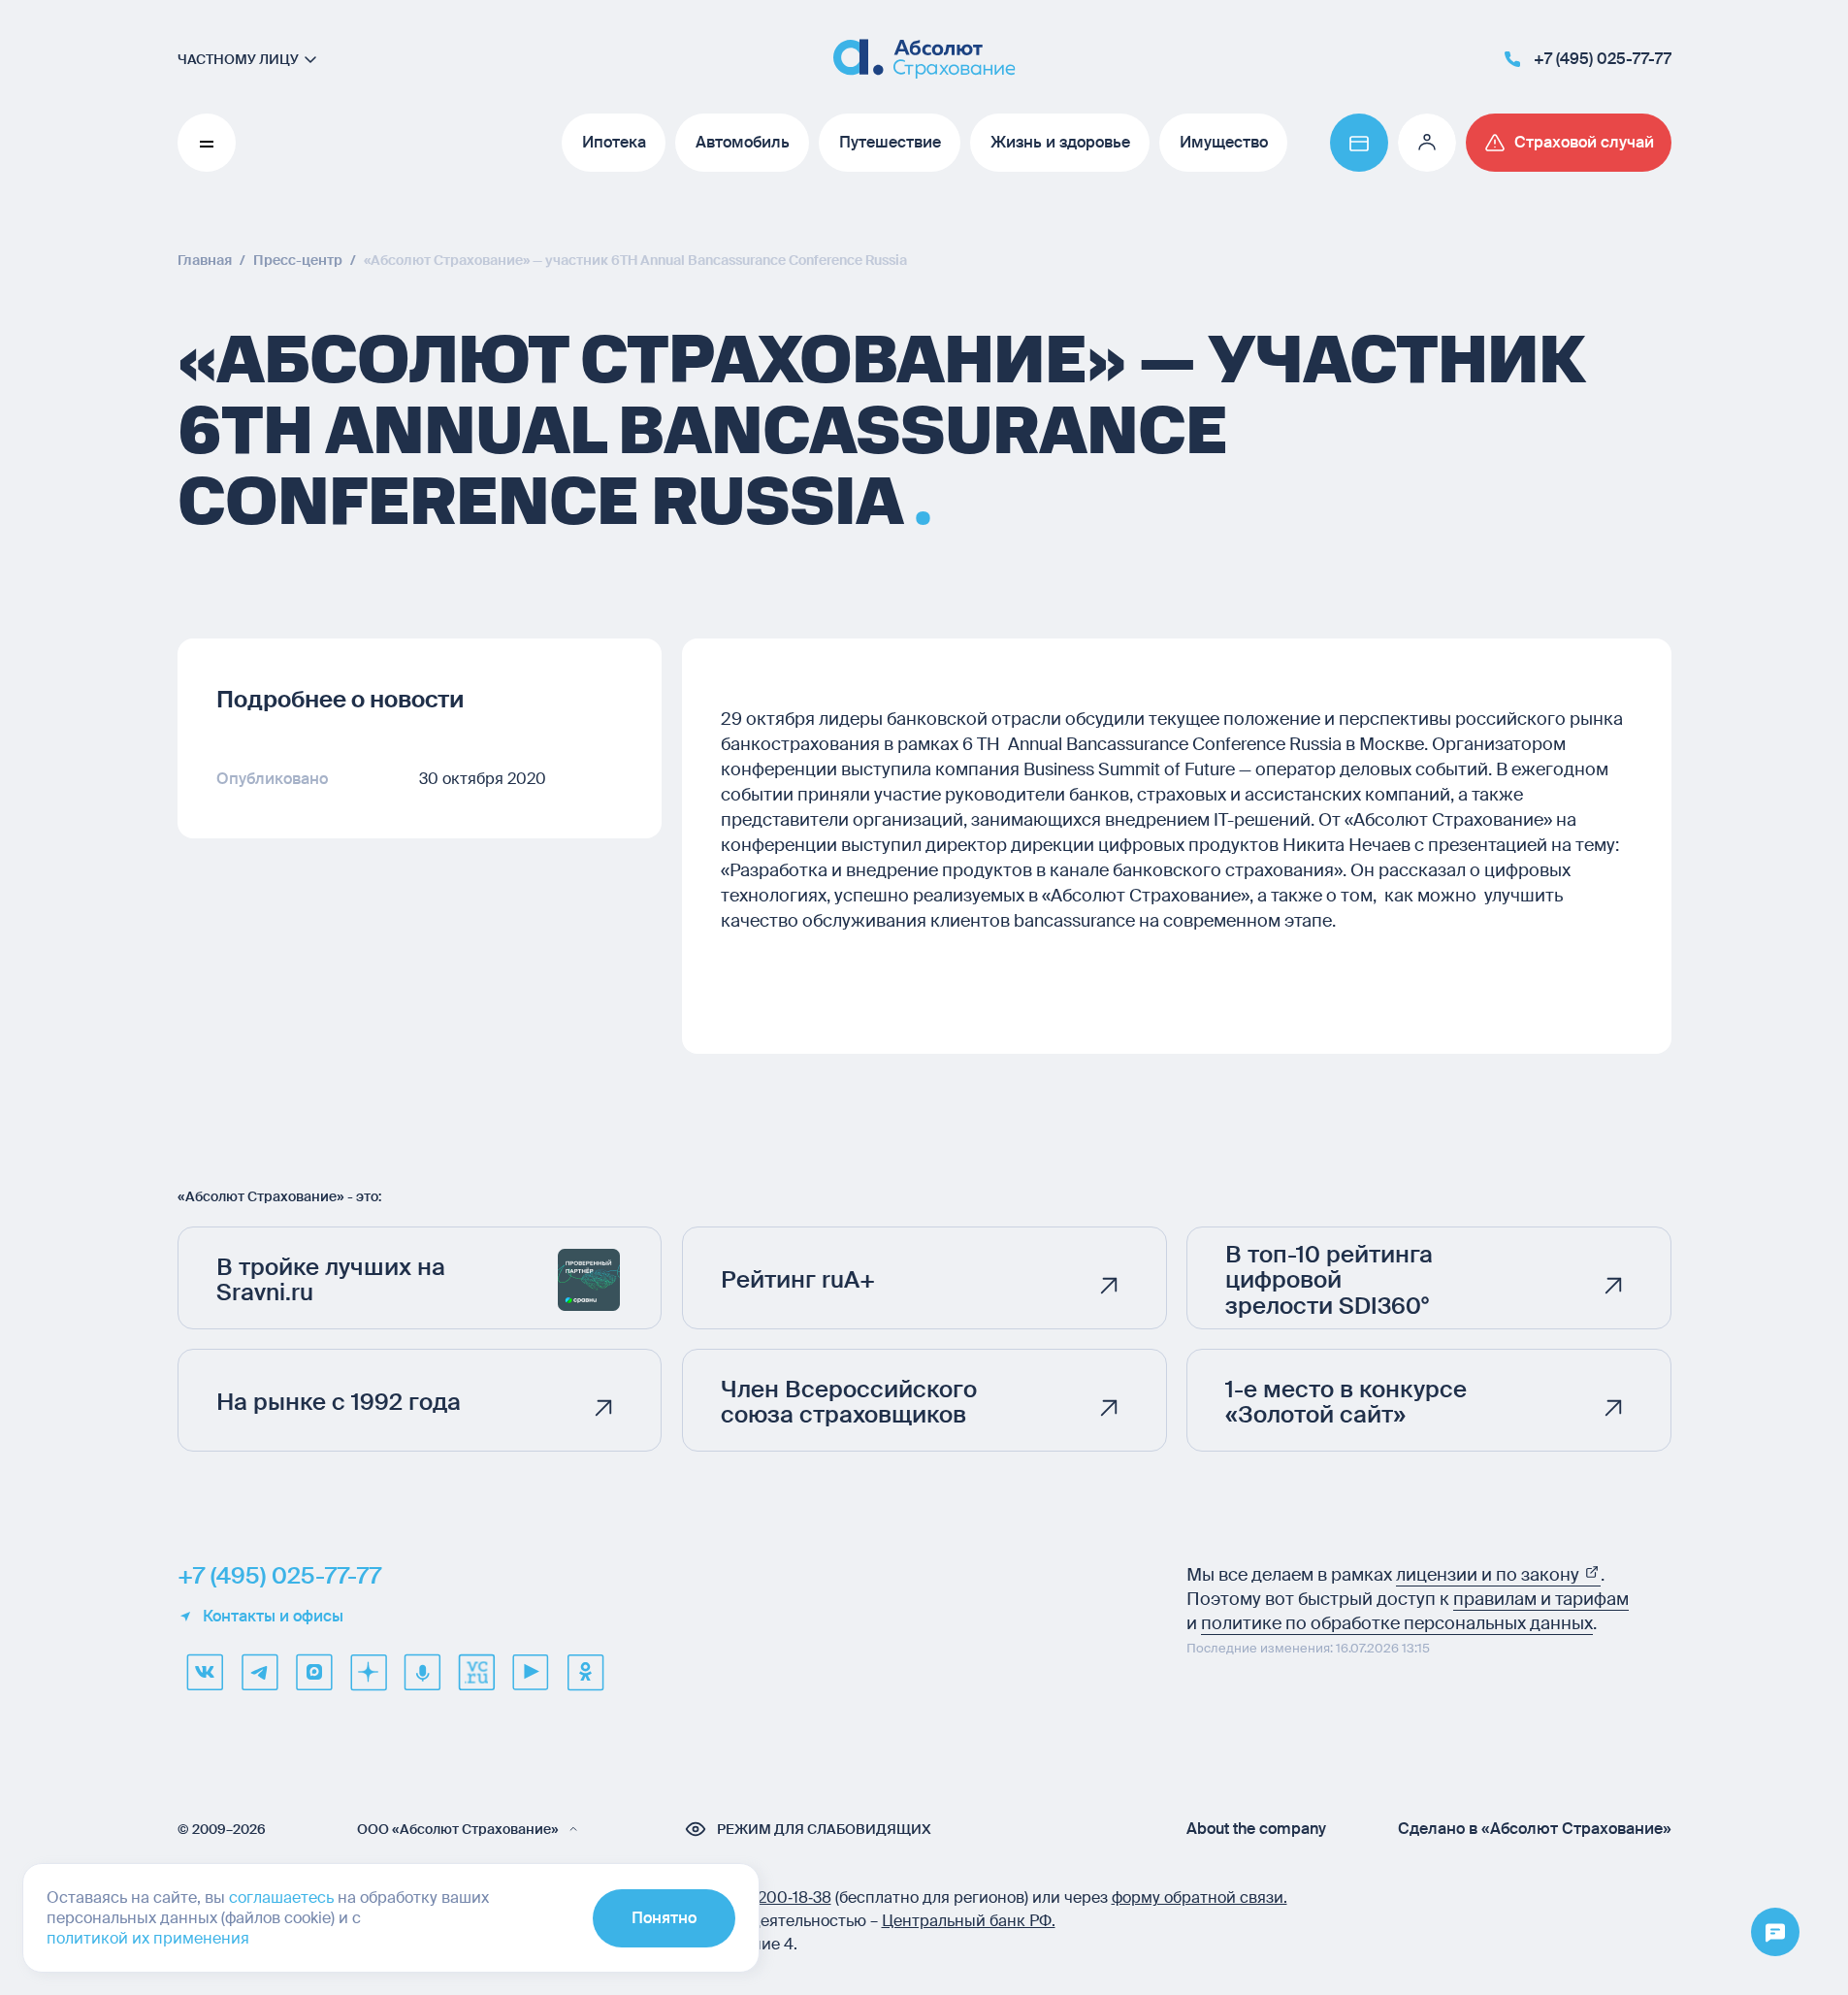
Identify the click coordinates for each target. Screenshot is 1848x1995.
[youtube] (531, 1672)
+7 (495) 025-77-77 (279, 1576)
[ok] (585, 1672)
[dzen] (368, 1672)
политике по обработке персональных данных (1397, 1623)
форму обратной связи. (1200, 1897)
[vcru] (476, 1672)
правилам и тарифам (1541, 1599)
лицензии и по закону (1490, 1575)
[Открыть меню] (1775, 1933)
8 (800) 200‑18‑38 (766, 1897)
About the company (1256, 1829)
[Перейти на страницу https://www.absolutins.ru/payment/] (1359, 143)
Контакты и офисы (273, 1617)
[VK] (205, 1672)
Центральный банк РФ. (969, 1921)
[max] (313, 1672)
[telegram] (259, 1672)
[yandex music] (422, 1672)
